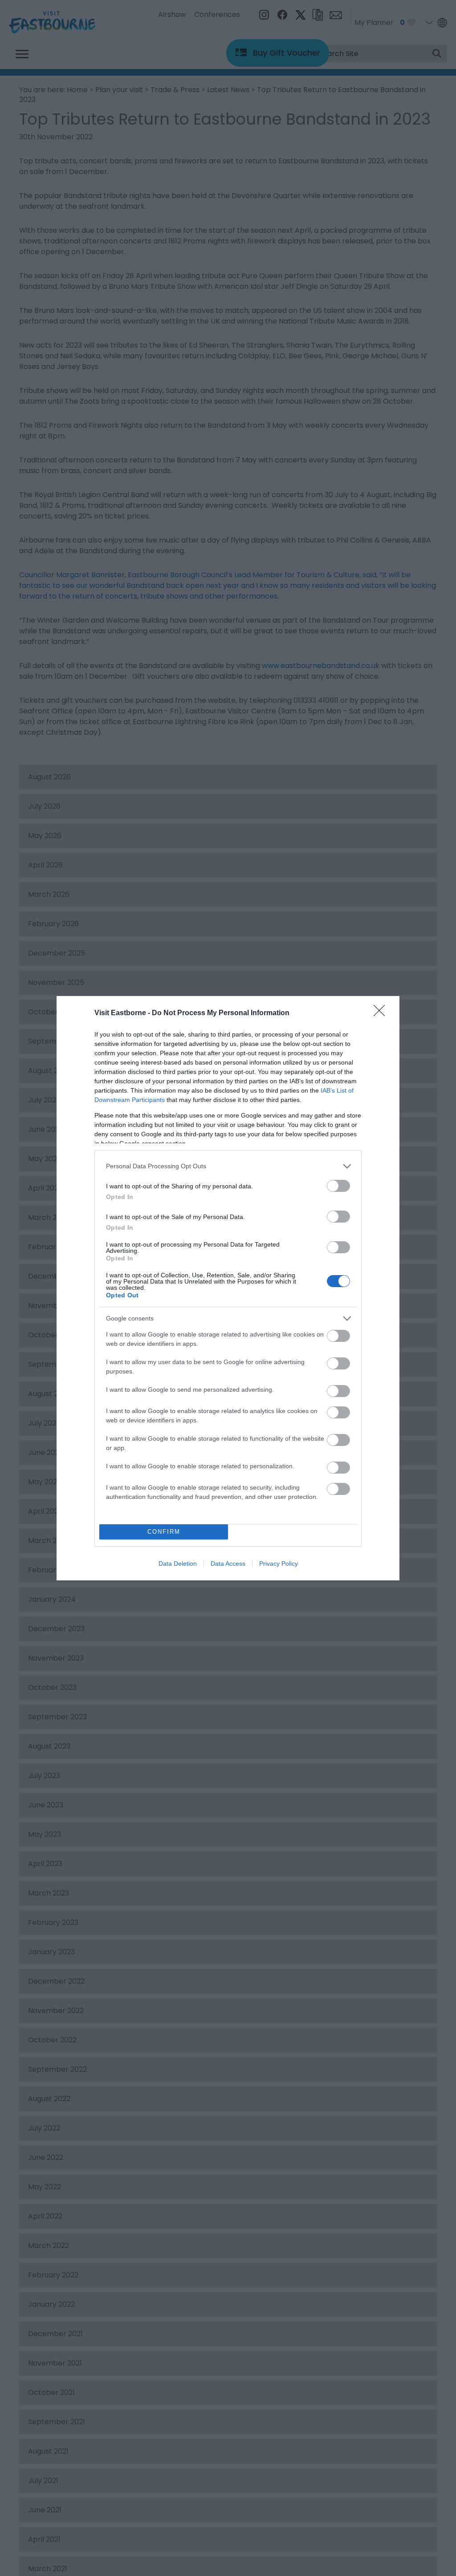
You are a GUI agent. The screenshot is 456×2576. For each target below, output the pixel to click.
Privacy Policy (279, 1563)
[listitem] (228, 1166)
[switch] (338, 1186)
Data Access (228, 1563)
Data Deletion (178, 1563)
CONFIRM (164, 1532)
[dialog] (228, 1288)
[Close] (382, 1013)
